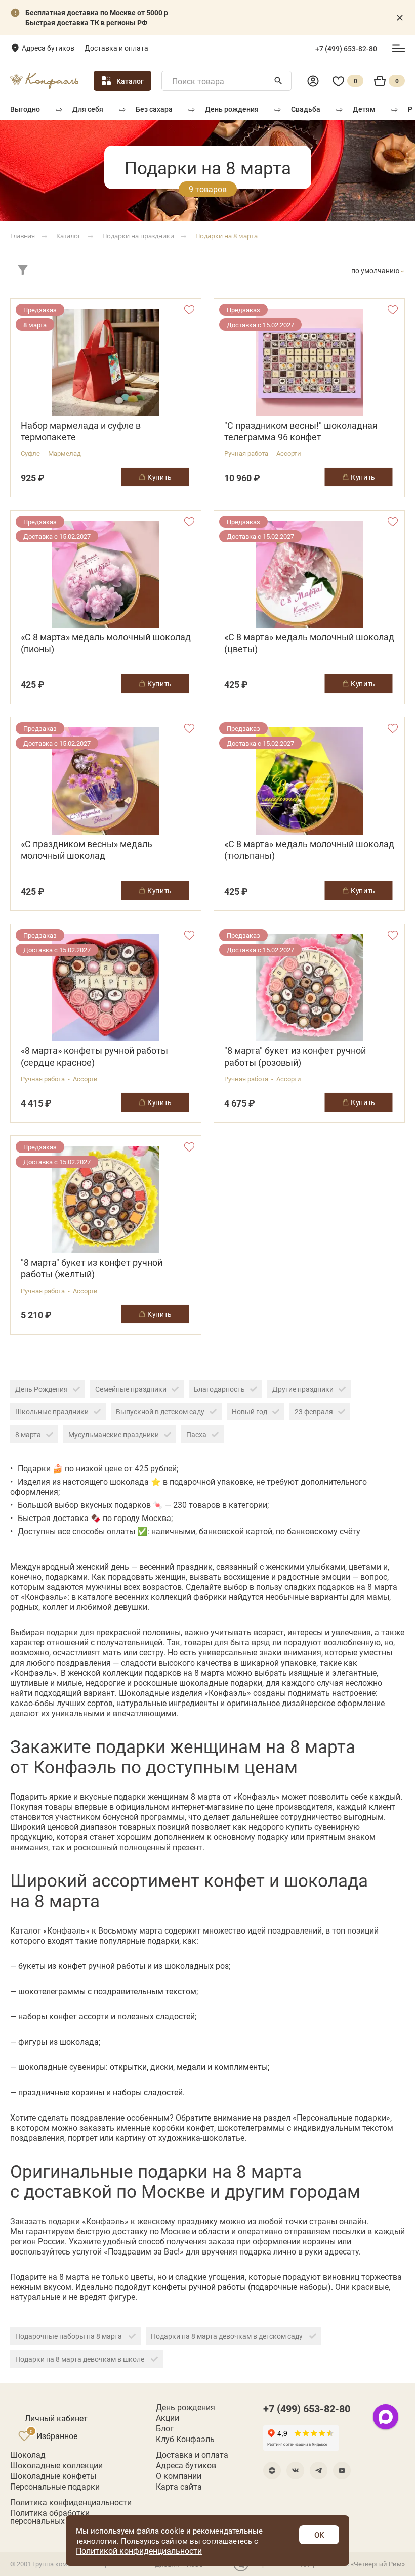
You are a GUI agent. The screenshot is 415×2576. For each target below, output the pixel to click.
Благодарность (219, 1389)
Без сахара (154, 109)
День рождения (232, 109)
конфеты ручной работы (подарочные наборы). (243, 2287)
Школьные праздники (52, 1412)
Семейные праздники (131, 1389)
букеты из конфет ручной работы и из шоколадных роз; (124, 1966)
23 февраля (314, 1412)
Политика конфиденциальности (71, 2502)
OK (319, 2535)
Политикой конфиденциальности (139, 2550)
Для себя (88, 109)
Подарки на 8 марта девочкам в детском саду (227, 2336)
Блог (165, 2428)
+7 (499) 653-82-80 (346, 49)
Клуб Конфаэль (185, 2439)
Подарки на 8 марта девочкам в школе (80, 2359)
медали (191, 2067)
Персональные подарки (55, 2487)
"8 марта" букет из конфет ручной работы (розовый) (295, 1056)
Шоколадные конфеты (53, 2476)
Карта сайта (179, 2487)
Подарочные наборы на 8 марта (69, 2336)
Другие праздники (303, 1389)
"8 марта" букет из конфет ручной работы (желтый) (92, 1268)
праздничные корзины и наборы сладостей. (101, 2092)
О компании (179, 2476)
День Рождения (41, 1389)
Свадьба (306, 109)
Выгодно (25, 109)
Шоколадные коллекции (56, 2465)
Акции (168, 2418)
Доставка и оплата (116, 48)
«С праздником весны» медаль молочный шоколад (87, 850)
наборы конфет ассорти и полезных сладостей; (107, 2016)
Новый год (250, 1412)
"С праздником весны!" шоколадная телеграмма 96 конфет (301, 431)
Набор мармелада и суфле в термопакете (81, 431)
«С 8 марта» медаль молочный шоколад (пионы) (106, 643)
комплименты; (242, 2067)
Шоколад (28, 2455)
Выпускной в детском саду (160, 1412)
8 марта (28, 1434)
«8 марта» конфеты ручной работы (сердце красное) (94, 1056)
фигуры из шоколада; (59, 2041)
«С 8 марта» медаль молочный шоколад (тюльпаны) (309, 850)
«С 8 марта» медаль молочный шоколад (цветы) (309, 643)
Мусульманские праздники (114, 1434)
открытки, (129, 2067)
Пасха (196, 1434)
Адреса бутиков (48, 48)
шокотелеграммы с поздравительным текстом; (108, 1991)
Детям (364, 109)
